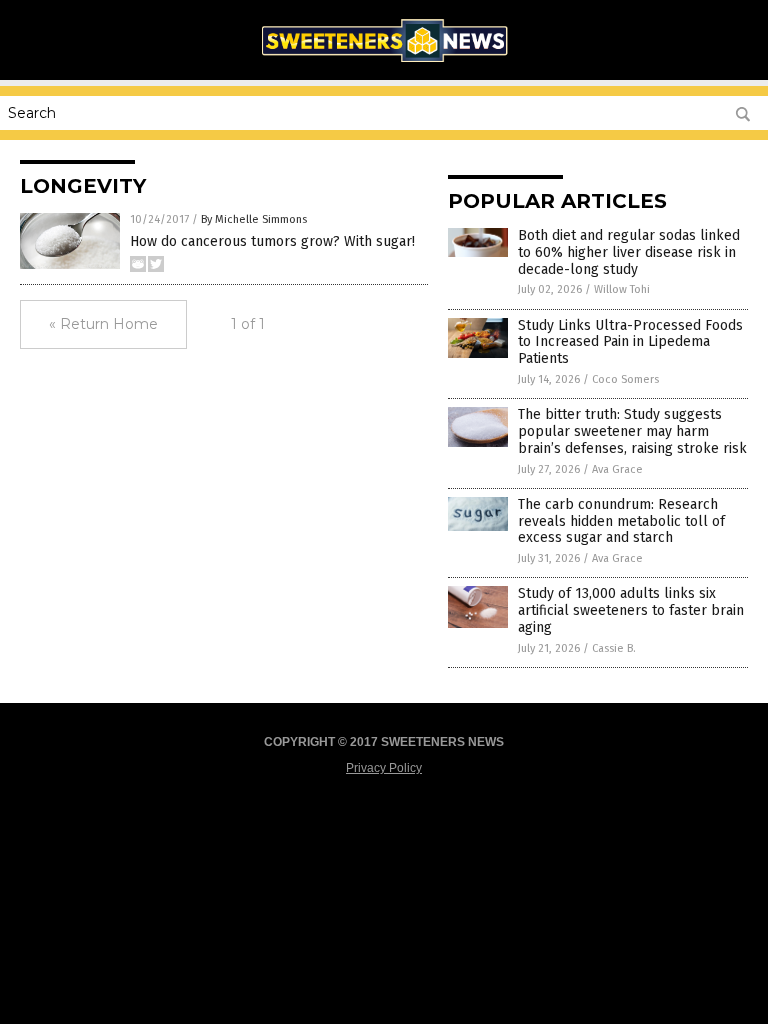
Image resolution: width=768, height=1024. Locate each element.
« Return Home (103, 324)
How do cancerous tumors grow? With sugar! (272, 241)
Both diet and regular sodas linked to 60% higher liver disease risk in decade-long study (629, 252)
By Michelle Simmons (254, 219)
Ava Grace (617, 469)
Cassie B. (614, 648)
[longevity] (384, 66)
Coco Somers (625, 379)
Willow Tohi (622, 289)
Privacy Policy (384, 768)
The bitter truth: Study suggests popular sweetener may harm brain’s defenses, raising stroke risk (632, 431)
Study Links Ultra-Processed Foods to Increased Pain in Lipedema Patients (630, 342)
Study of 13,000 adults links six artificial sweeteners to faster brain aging (631, 610)
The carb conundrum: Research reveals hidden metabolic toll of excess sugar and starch (621, 521)
